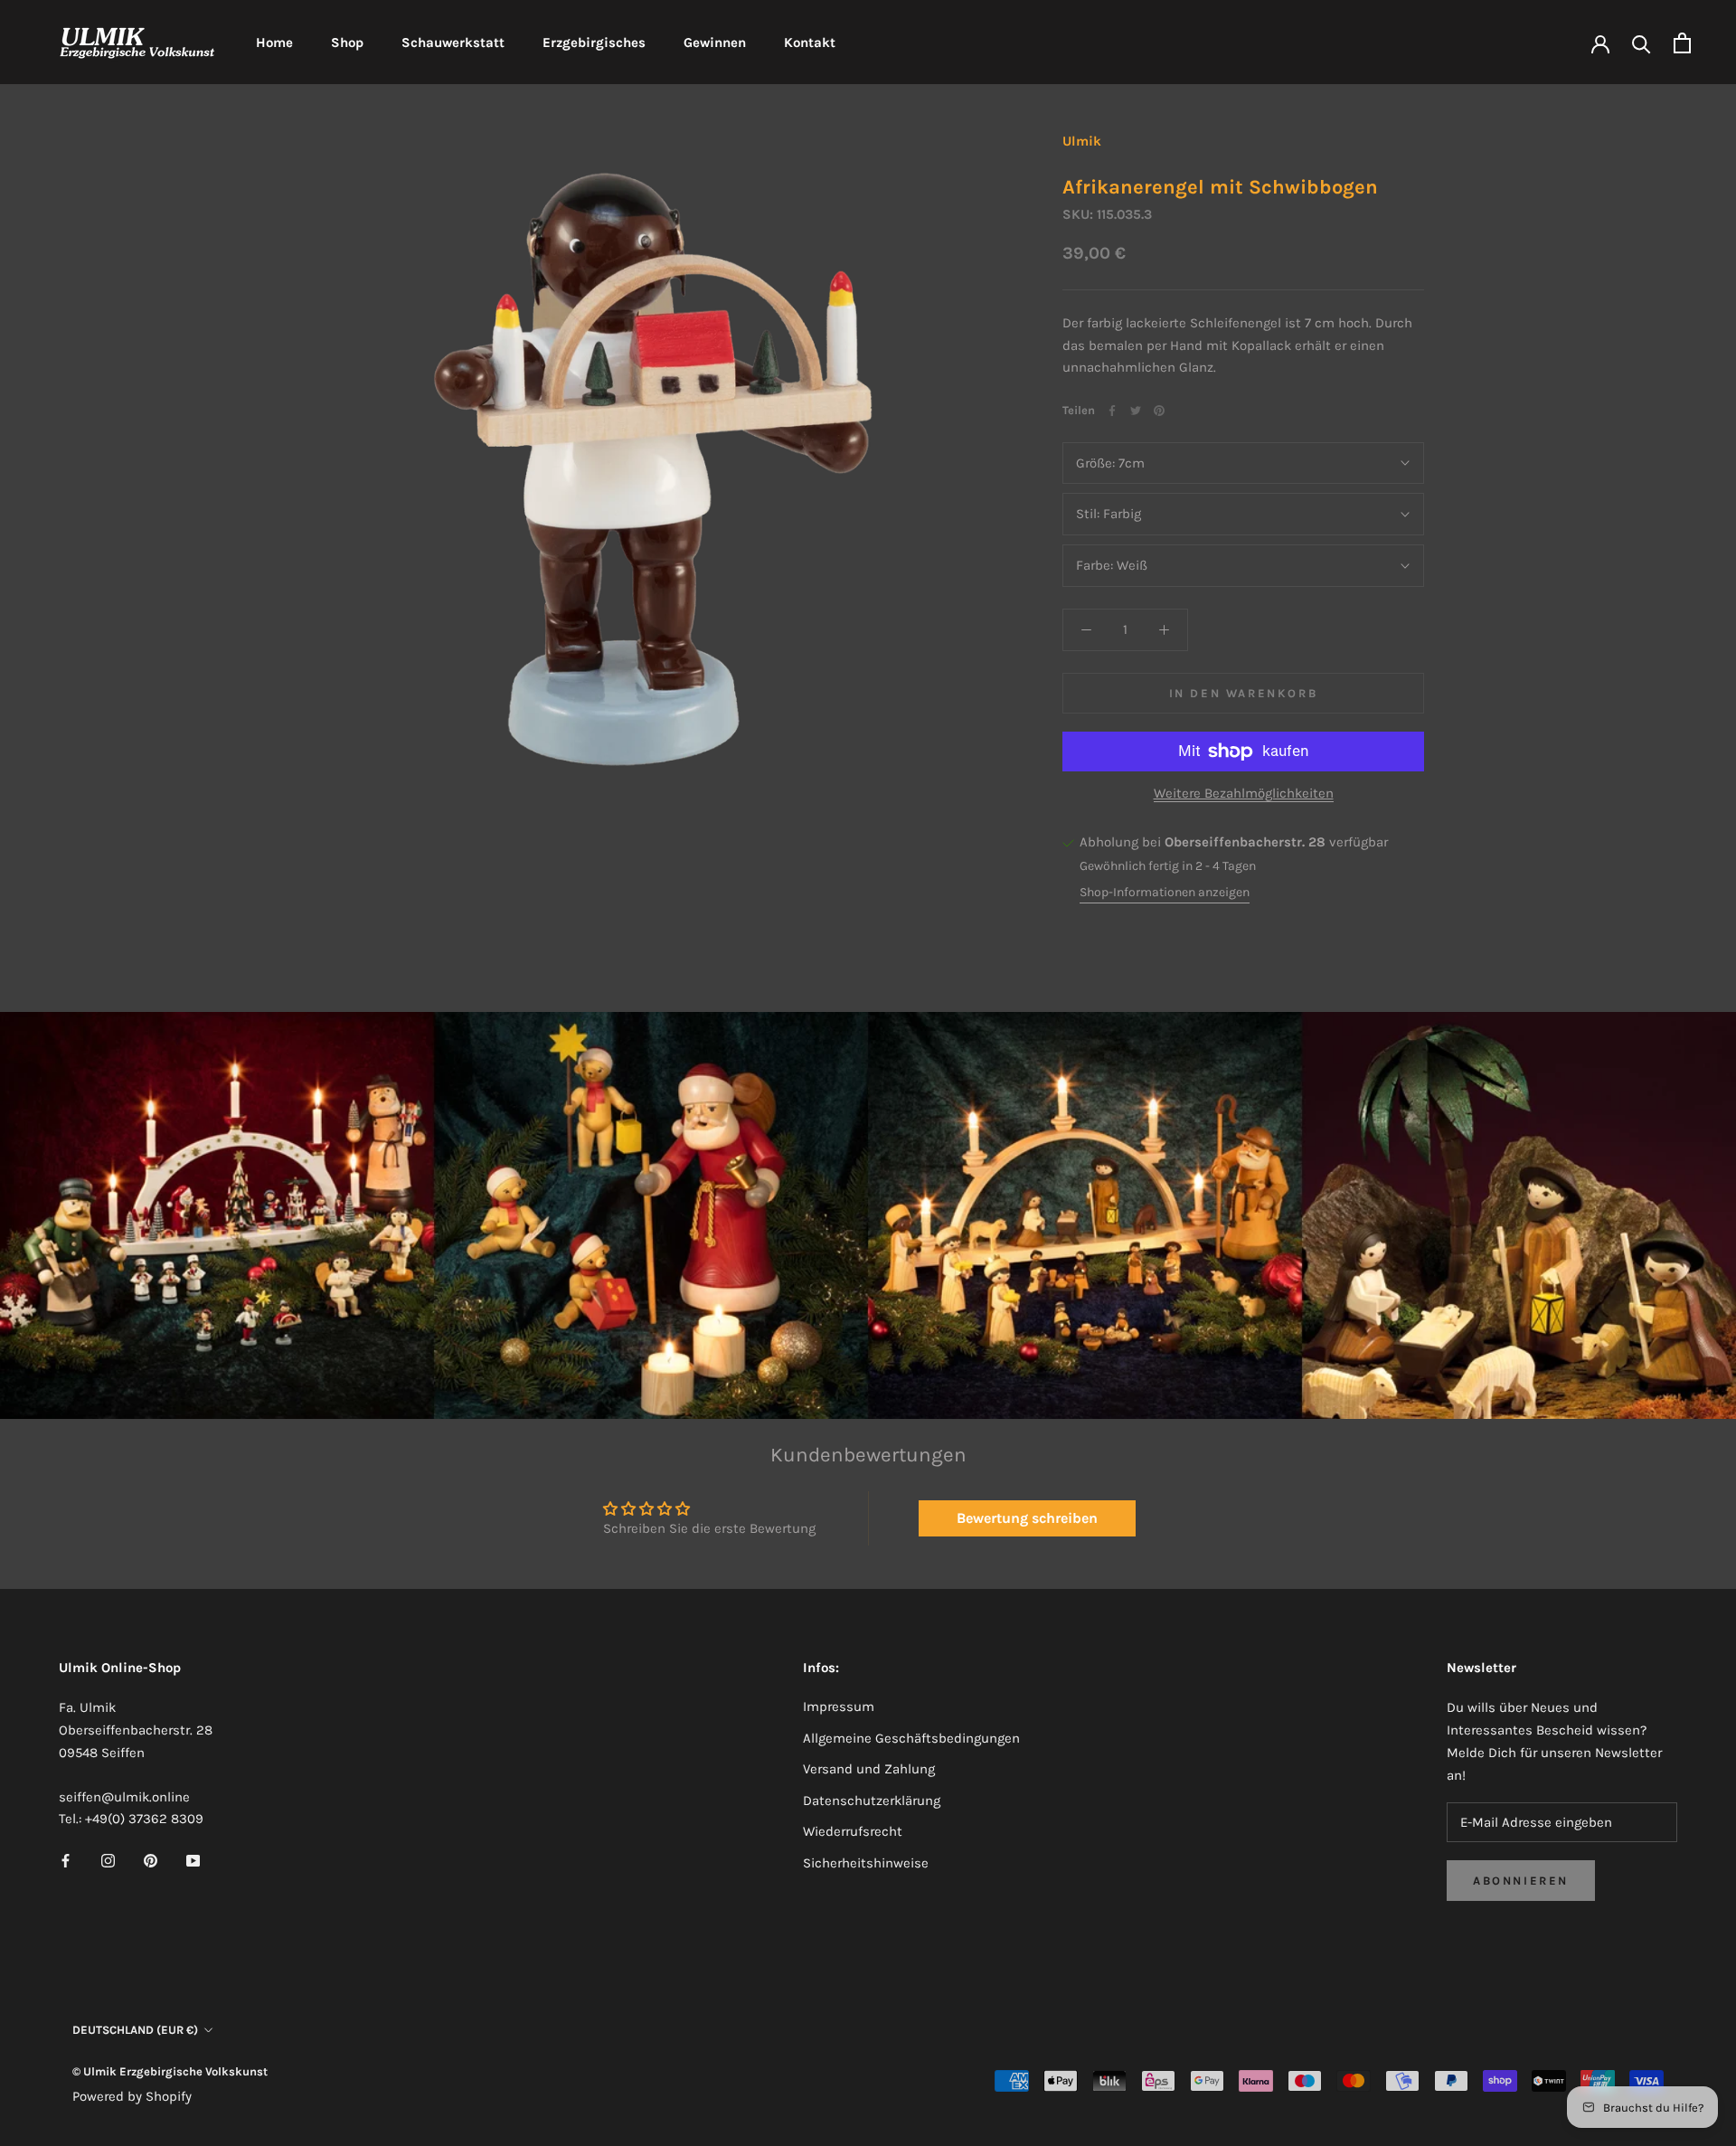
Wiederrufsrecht (853, 1831)
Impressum (839, 1706)
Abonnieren (1521, 1881)
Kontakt (810, 43)
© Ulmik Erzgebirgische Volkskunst (170, 2071)
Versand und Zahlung (869, 1769)
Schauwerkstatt (453, 43)
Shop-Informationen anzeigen (1165, 892)
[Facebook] (1112, 411)
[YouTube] (193, 1860)
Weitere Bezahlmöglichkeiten (1244, 793)
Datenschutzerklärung (872, 1801)
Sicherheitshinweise (866, 1863)
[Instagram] (108, 1860)
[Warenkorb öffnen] (1682, 43)
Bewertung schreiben (1027, 1518)
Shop (347, 43)
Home (274, 43)
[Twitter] (1136, 411)
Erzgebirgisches (594, 43)
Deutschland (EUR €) (135, 2030)
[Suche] (1642, 43)
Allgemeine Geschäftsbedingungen (911, 1738)
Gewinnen (715, 43)
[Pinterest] (1159, 411)
